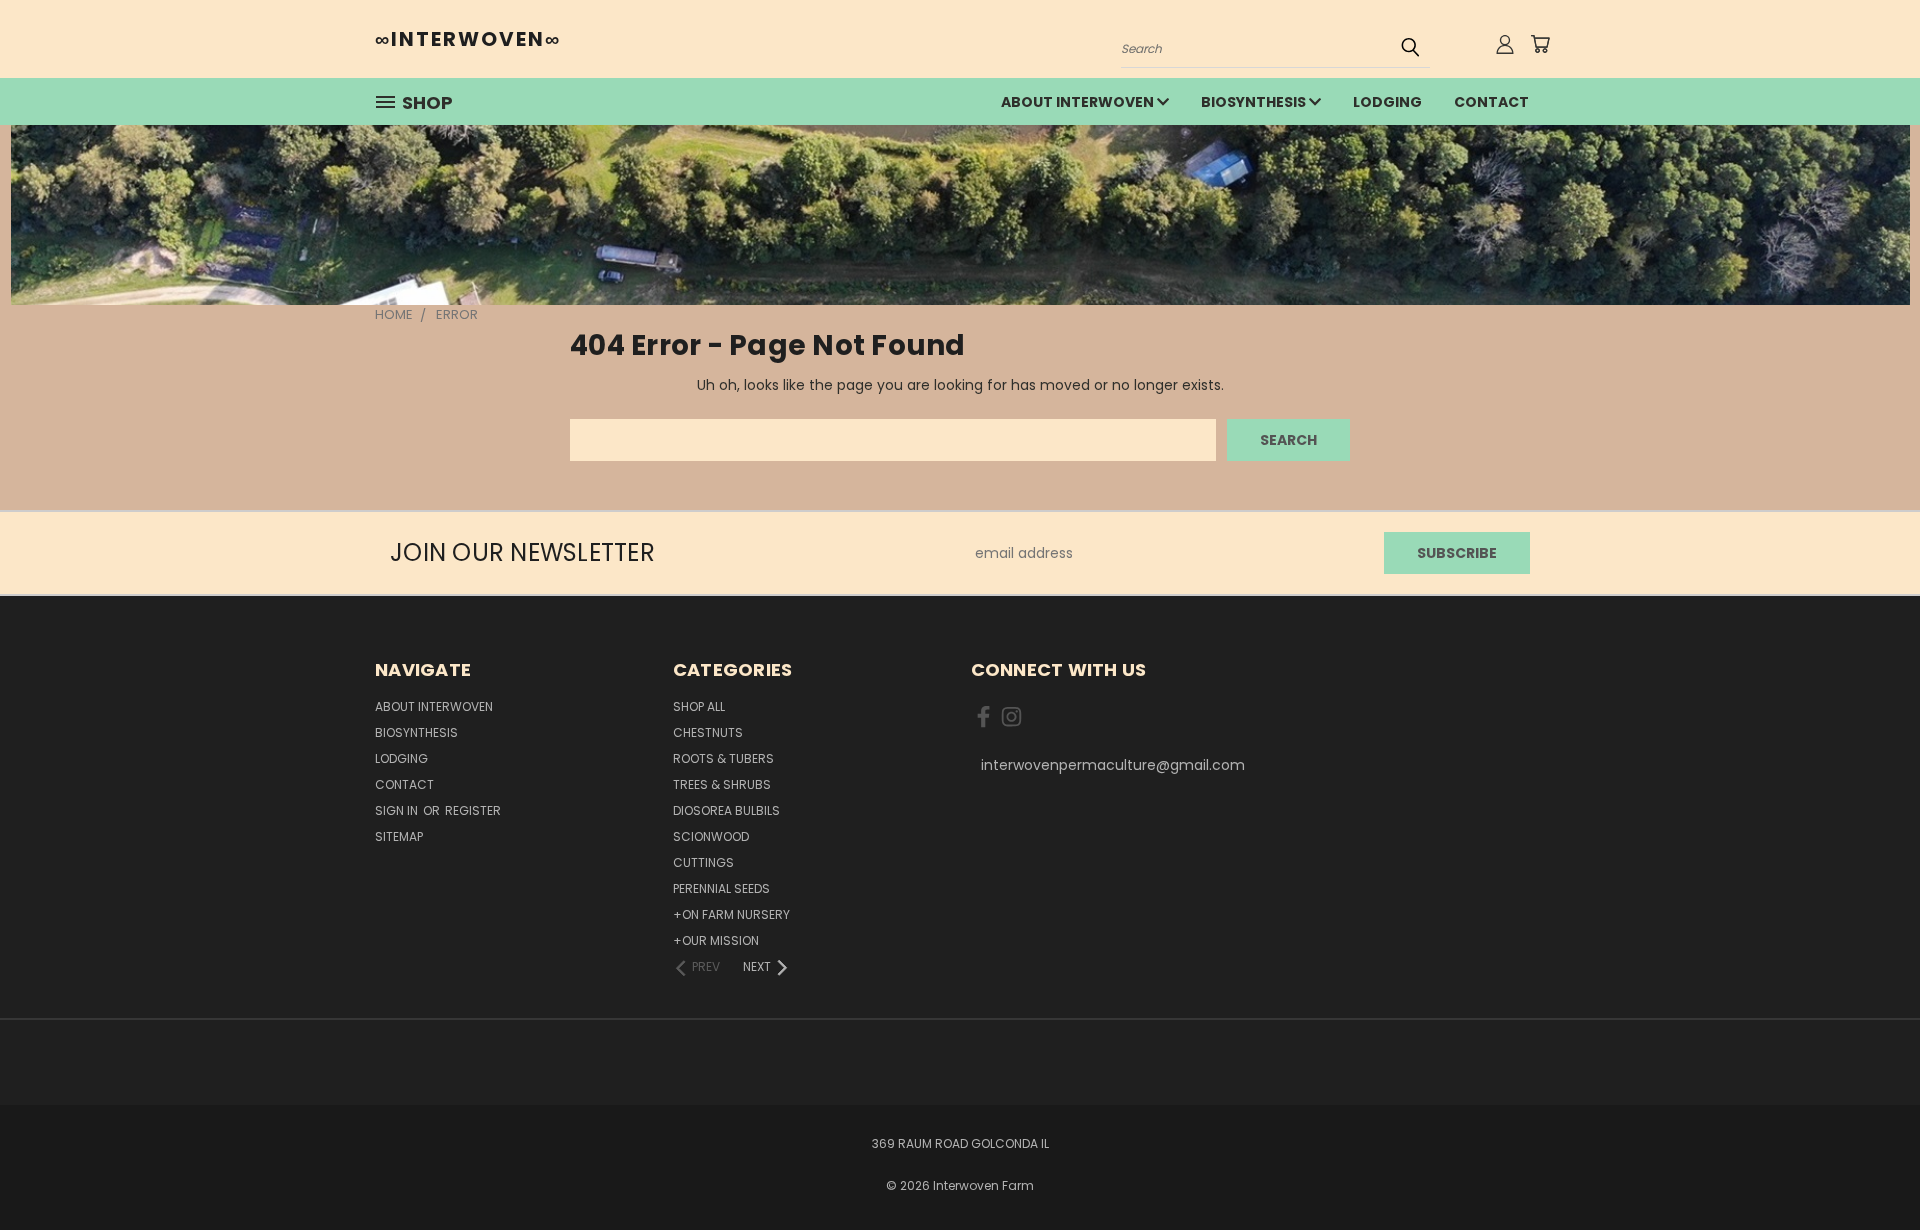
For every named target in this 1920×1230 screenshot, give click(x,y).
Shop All (699, 706)
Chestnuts (708, 732)
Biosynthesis (1255, 102)
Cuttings (703, 862)
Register (473, 810)
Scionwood (711, 836)
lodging (1387, 102)
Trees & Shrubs (722, 784)
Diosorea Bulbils (726, 810)
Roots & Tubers (723, 758)
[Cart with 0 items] (1540, 44)
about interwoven (1079, 102)
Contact (1491, 102)
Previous (1867, 1167)
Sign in (398, 810)
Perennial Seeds (721, 888)
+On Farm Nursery (731, 914)
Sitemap (399, 836)
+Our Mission (716, 940)
